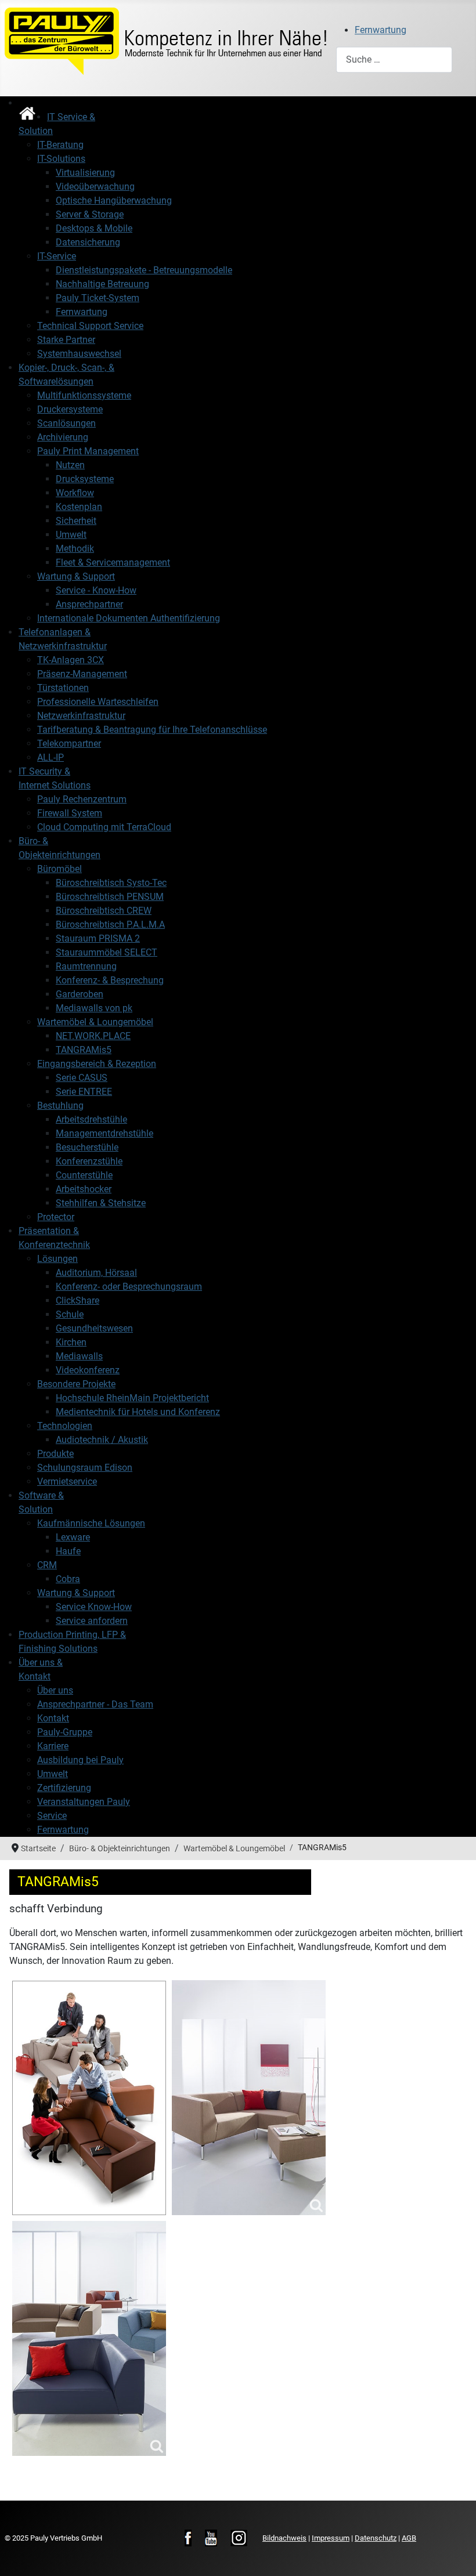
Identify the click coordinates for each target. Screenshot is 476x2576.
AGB (409, 2538)
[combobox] (394, 59)
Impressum (331, 2538)
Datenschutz (376, 2538)
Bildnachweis (284, 2538)
